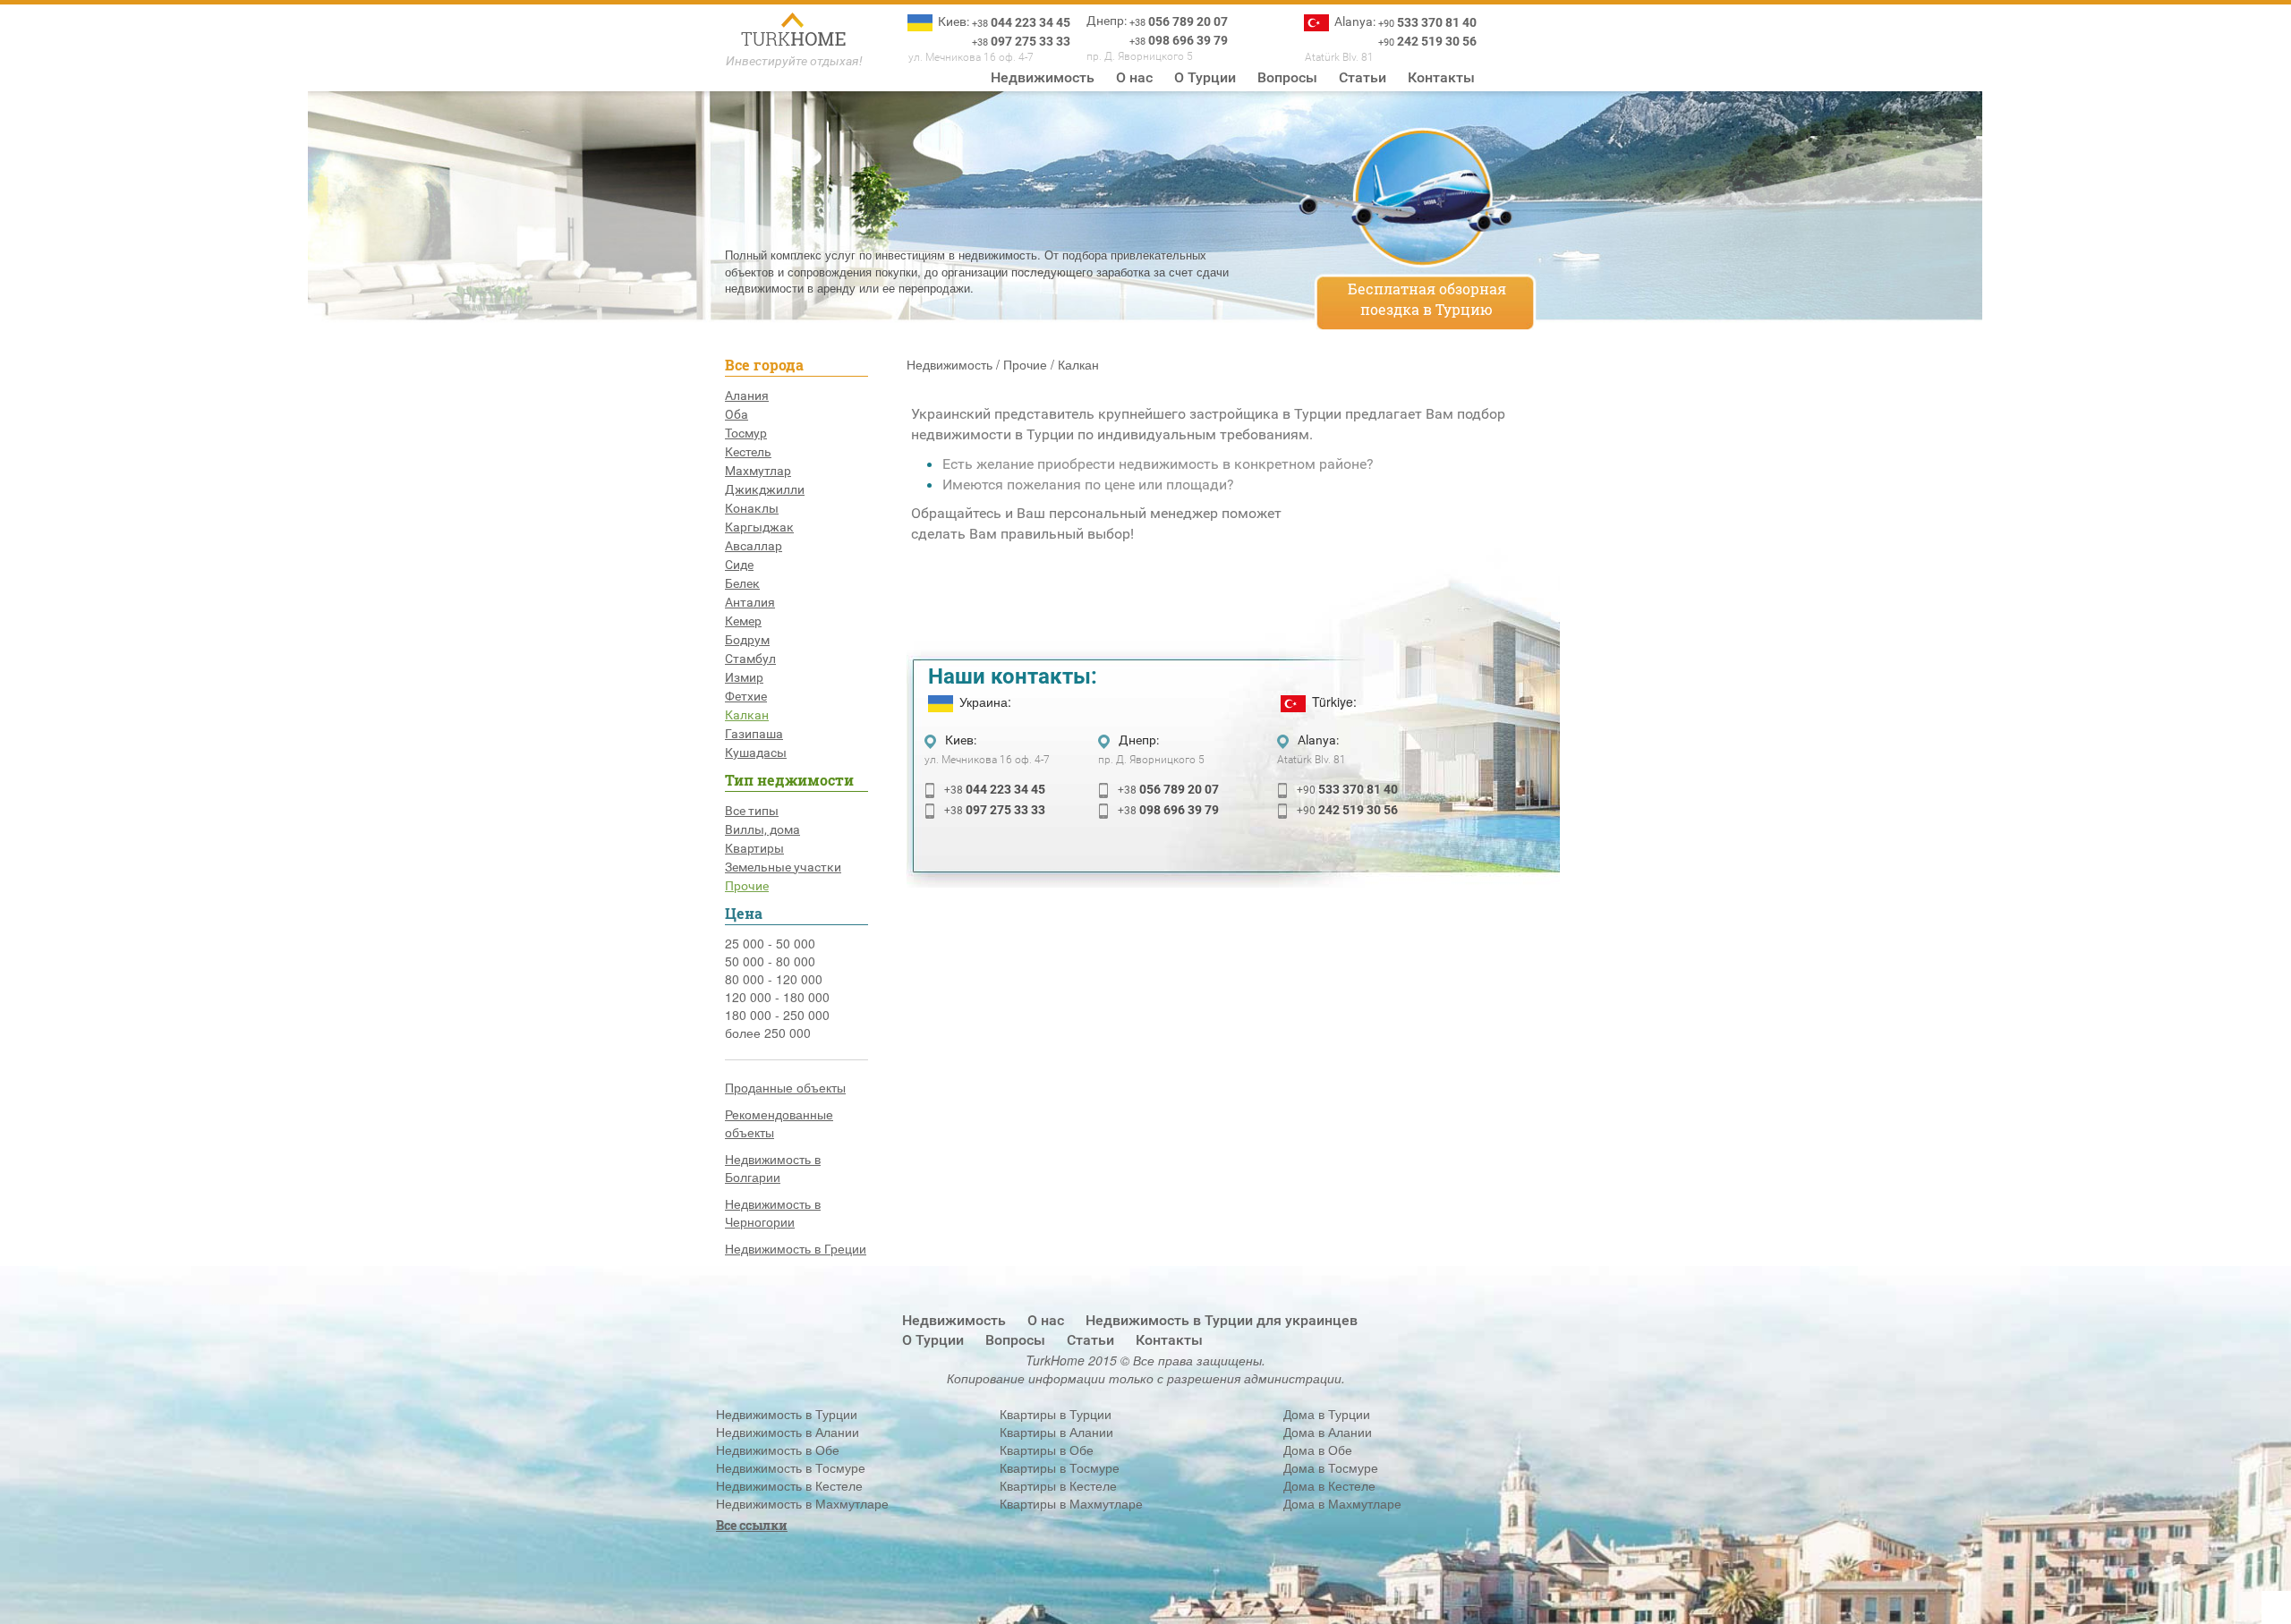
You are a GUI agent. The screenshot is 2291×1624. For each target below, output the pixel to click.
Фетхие (746, 696)
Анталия (750, 602)
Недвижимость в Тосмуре (791, 1467)
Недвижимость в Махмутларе (802, 1503)
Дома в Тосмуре (1331, 1467)
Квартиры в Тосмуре (1060, 1467)
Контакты (1441, 77)
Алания (747, 395)
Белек (742, 583)
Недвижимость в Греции (796, 1248)
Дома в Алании (1328, 1432)
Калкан (747, 715)
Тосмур (746, 433)
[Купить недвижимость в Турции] (794, 31)
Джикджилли (765, 489)
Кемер (743, 621)
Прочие (747, 886)
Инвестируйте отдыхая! (794, 61)
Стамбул (750, 659)
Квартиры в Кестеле (1058, 1485)
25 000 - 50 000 (770, 943)
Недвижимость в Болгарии (773, 1168)
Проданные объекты (785, 1087)
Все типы (752, 811)
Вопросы (1287, 77)
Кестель (748, 452)
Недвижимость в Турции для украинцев (1222, 1320)
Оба (737, 414)
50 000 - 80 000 (770, 961)
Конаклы (752, 508)
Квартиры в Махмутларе (1071, 1503)
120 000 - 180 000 (777, 997)
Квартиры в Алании (1056, 1432)
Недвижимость (1043, 77)
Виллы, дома (762, 829)
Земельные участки (783, 867)
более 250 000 (768, 1033)
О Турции (1205, 77)
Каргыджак (759, 527)
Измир (744, 677)
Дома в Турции (1327, 1414)
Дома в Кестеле (1329, 1485)
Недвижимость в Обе (778, 1450)
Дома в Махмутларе (1342, 1503)
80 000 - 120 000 (774, 979)
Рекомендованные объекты (779, 1123)
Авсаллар (754, 546)
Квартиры (754, 848)
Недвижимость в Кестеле (789, 1485)
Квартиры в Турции (1056, 1414)
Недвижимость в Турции (787, 1414)
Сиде (739, 565)
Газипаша (754, 734)
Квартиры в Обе (1047, 1450)
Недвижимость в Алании (788, 1432)
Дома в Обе (1318, 1450)
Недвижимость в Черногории (773, 1212)
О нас (1134, 77)
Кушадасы (756, 752)
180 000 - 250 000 (777, 1015)
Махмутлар (758, 471)
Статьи (1363, 77)
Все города (764, 365)
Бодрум (747, 640)
